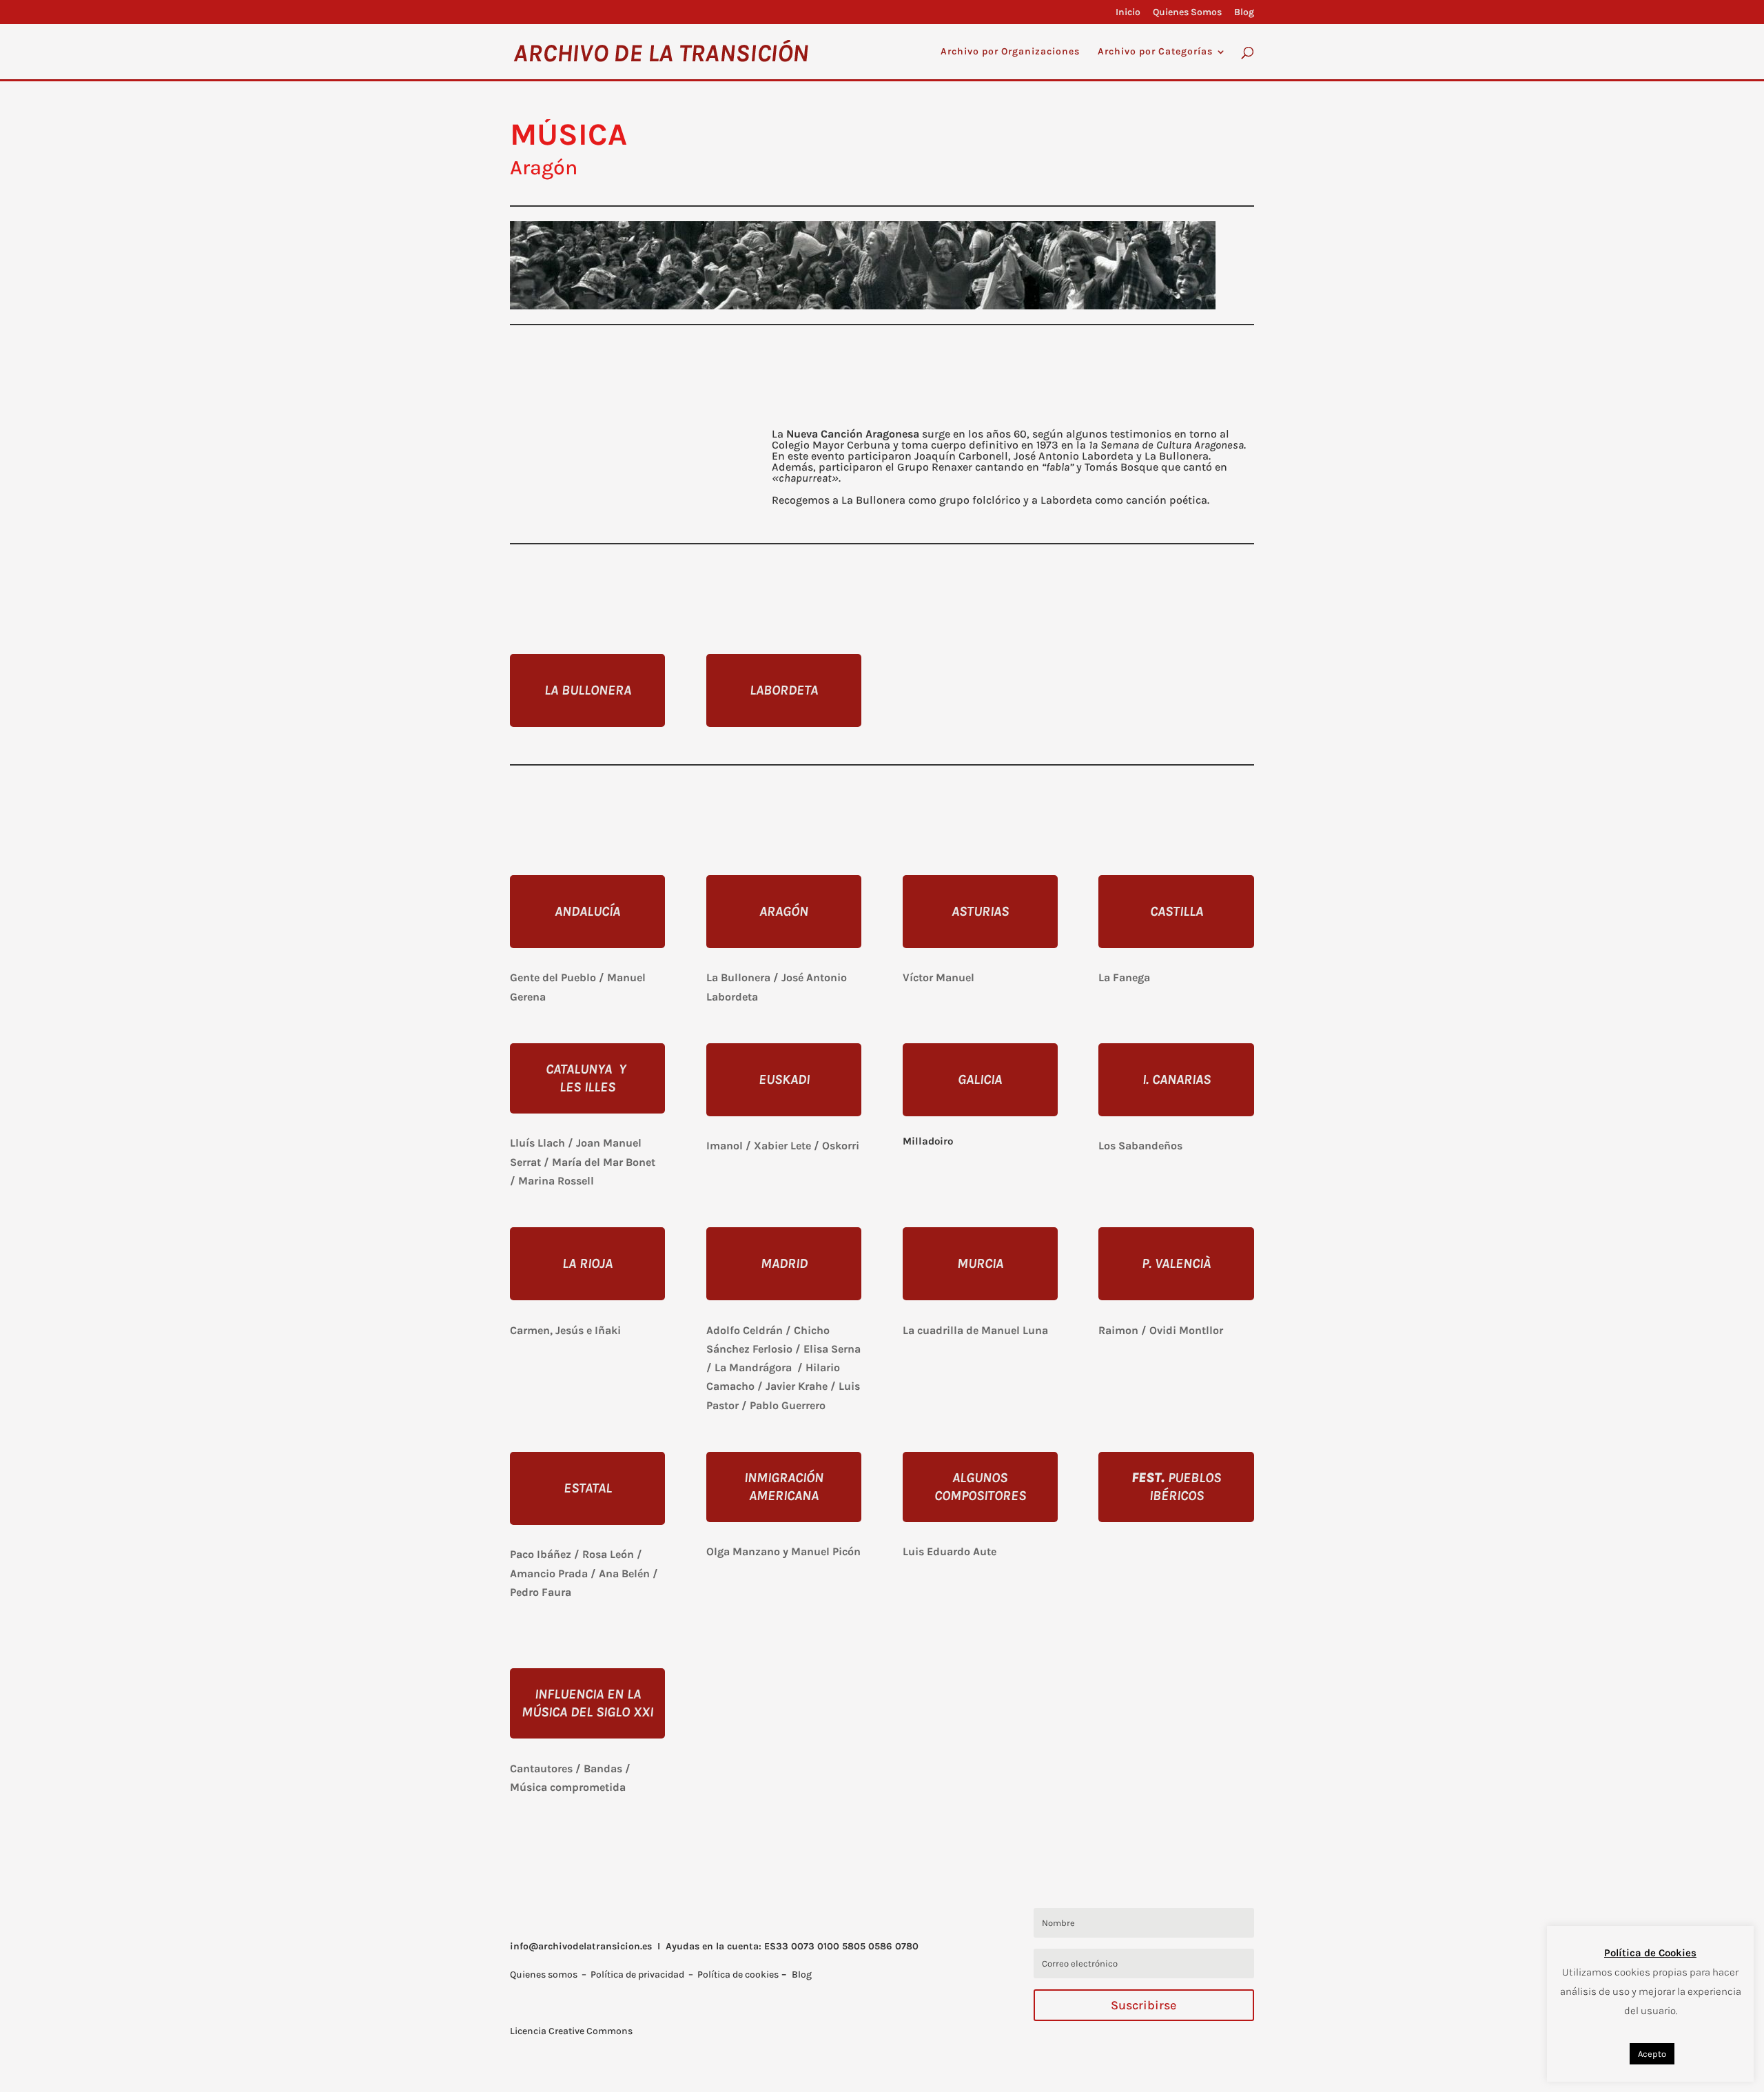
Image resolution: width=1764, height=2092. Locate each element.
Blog (1244, 13)
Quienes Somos (1187, 13)
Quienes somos (544, 1975)
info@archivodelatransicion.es (581, 1946)
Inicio (1128, 13)
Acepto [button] (1652, 2054)
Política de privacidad (637, 1975)
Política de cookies (738, 1975)
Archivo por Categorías (1155, 52)
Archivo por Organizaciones (1010, 52)
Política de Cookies (1650, 1953)
